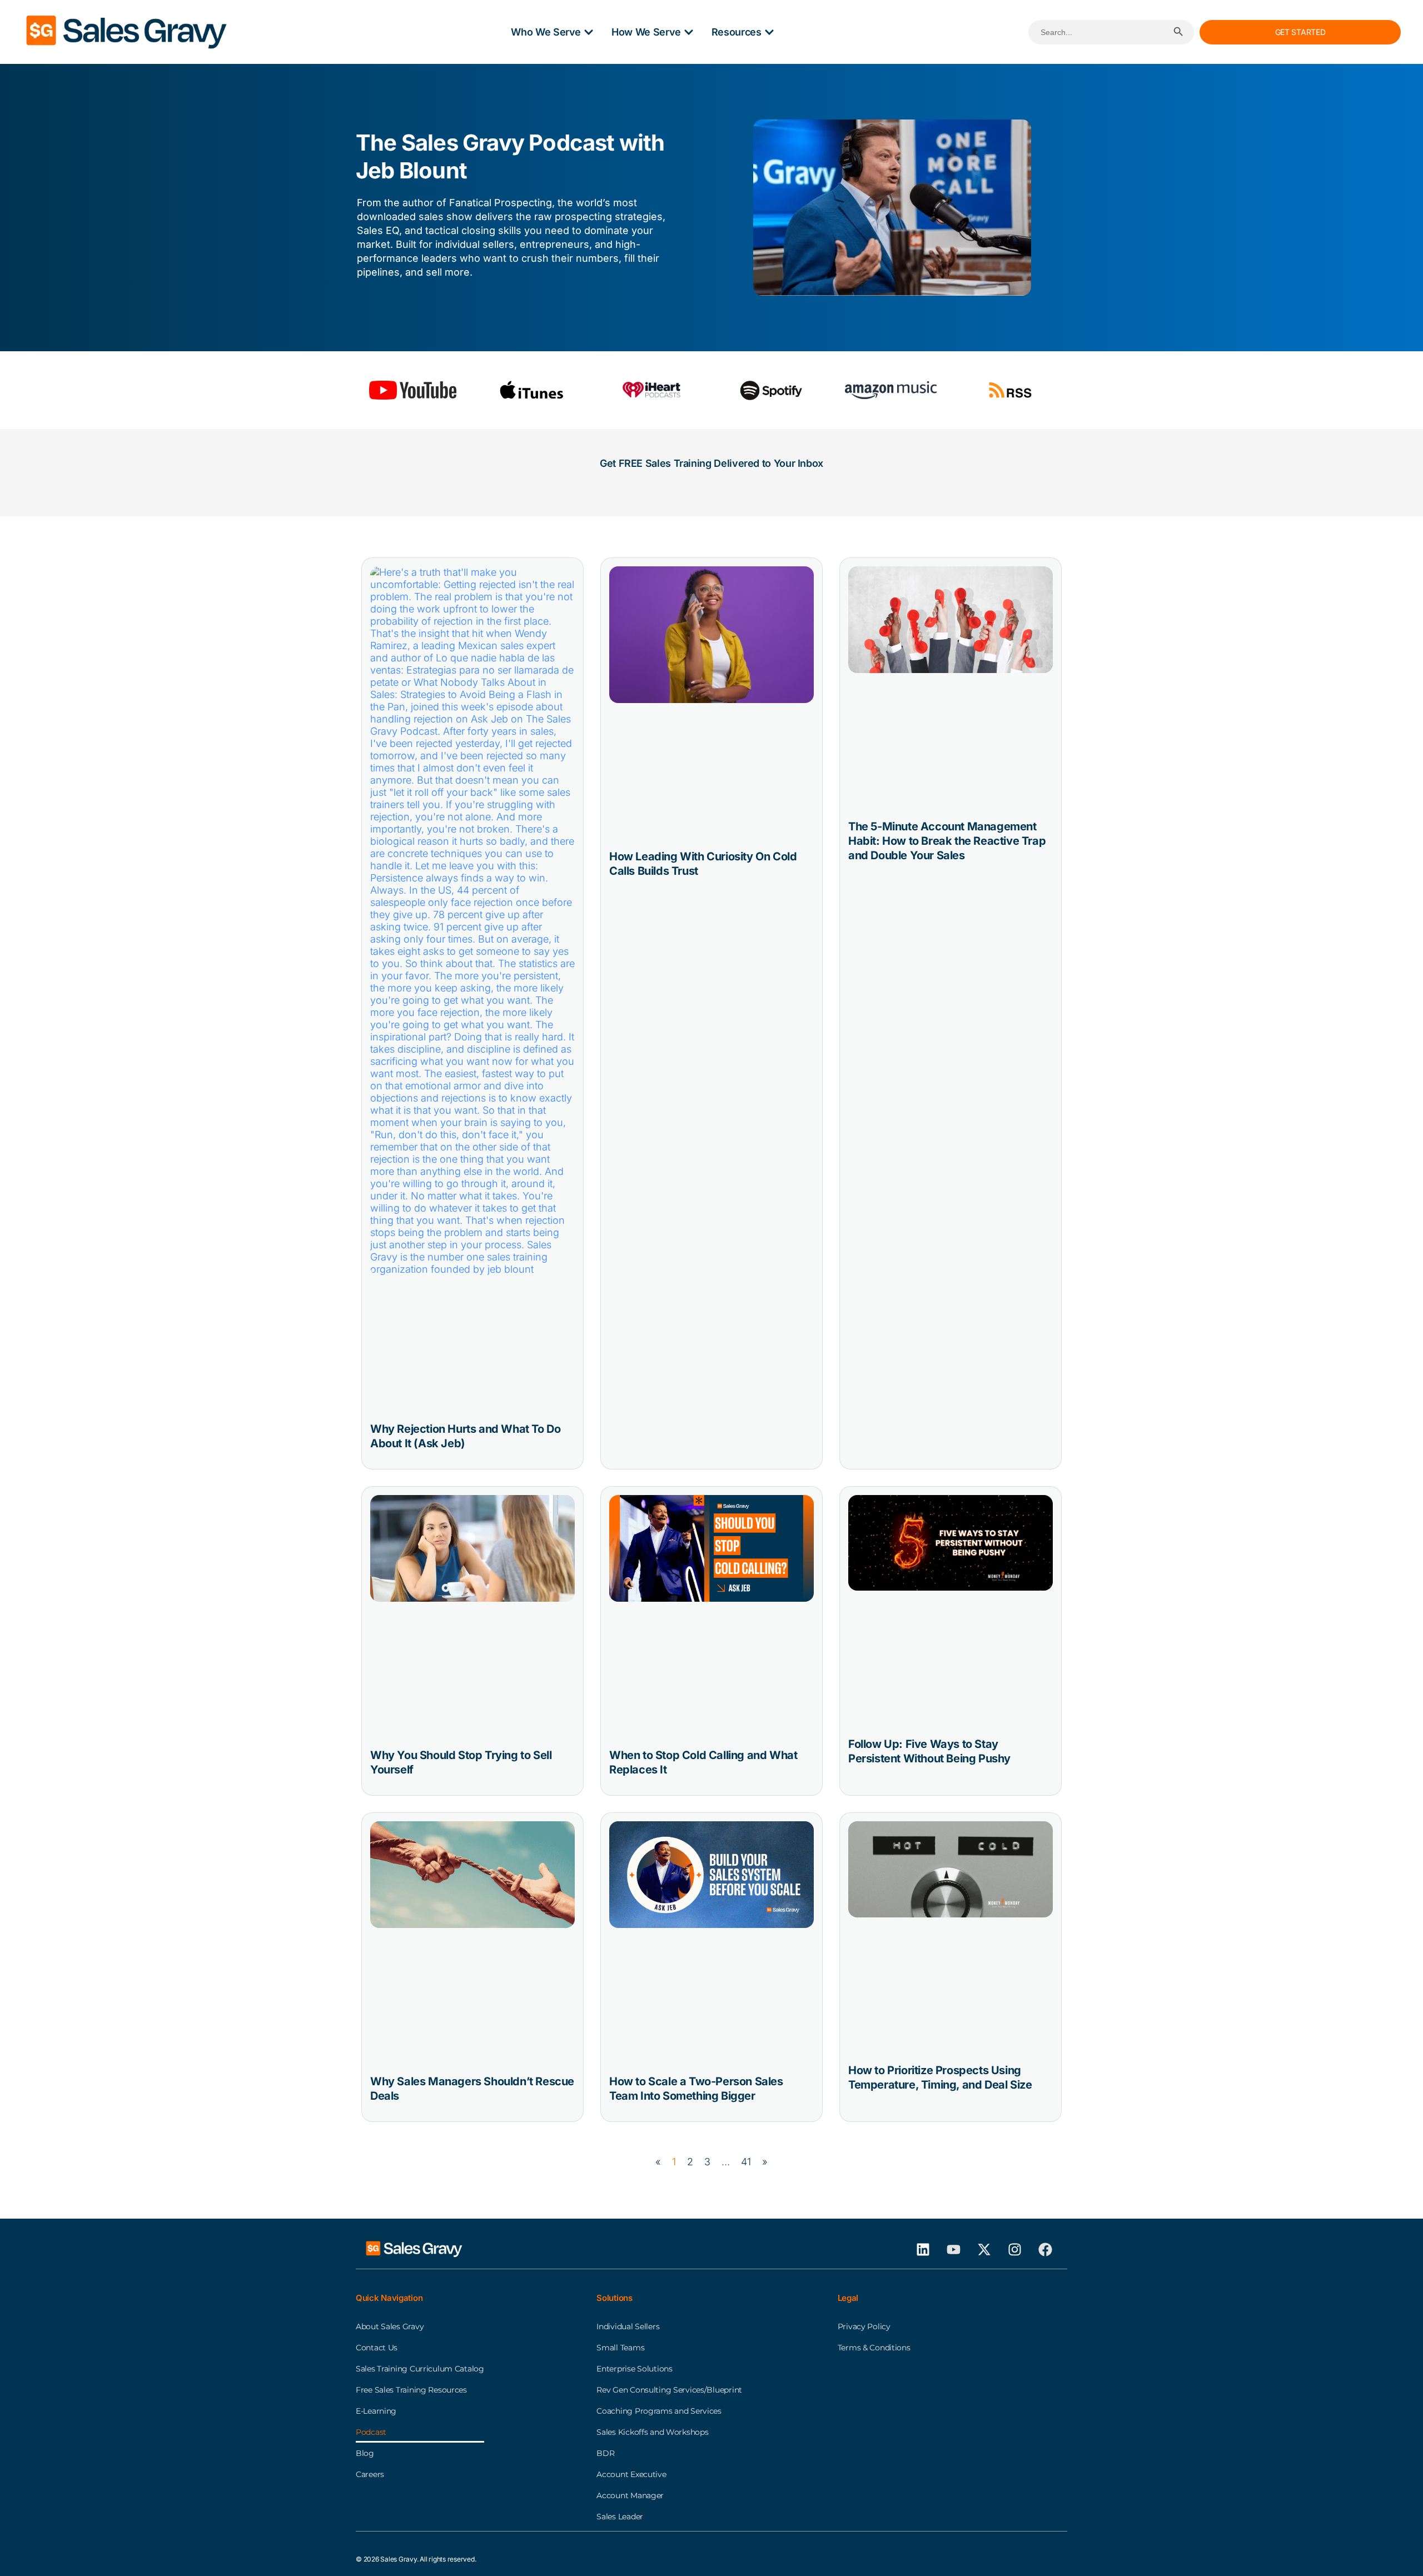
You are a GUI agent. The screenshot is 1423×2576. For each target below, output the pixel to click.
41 (746, 2162)
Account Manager (630, 2495)
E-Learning (376, 2411)
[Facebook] (1045, 2249)
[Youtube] (953, 2249)
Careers (370, 2474)
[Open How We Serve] (689, 32)
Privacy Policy (864, 2326)
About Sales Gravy (390, 2326)
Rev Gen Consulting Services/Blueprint (669, 2390)
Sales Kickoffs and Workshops (652, 2432)
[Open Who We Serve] (589, 32)
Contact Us (377, 2348)
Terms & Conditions (874, 2348)
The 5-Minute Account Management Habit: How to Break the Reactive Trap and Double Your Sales (947, 841)
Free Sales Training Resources (411, 2390)
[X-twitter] (984, 2249)
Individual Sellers (628, 2326)
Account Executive (631, 2474)
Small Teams (620, 2348)
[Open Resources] (769, 32)
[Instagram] (1014, 2249)
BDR (605, 2453)
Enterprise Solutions (634, 2369)
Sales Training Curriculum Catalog (420, 2369)
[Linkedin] (923, 2249)
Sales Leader (620, 2517)
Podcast (371, 2432)
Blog (365, 2453)
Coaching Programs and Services (659, 2411)
